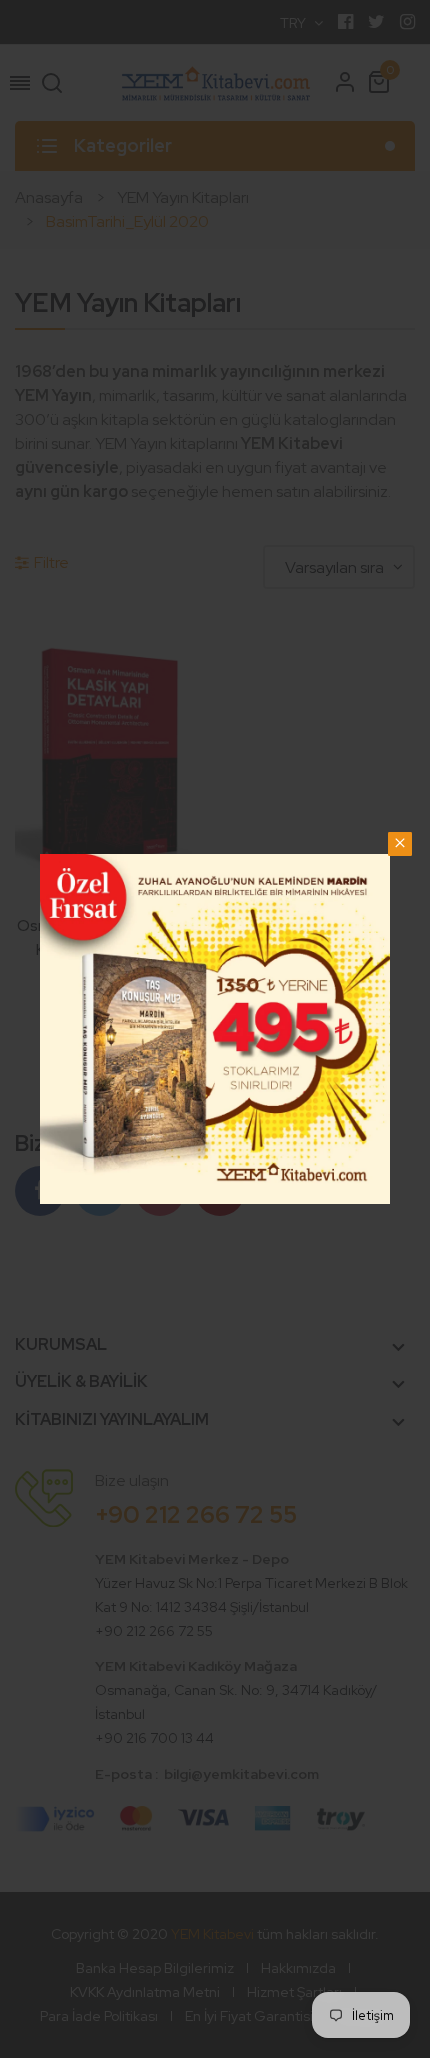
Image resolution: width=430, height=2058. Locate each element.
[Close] (400, 844)
